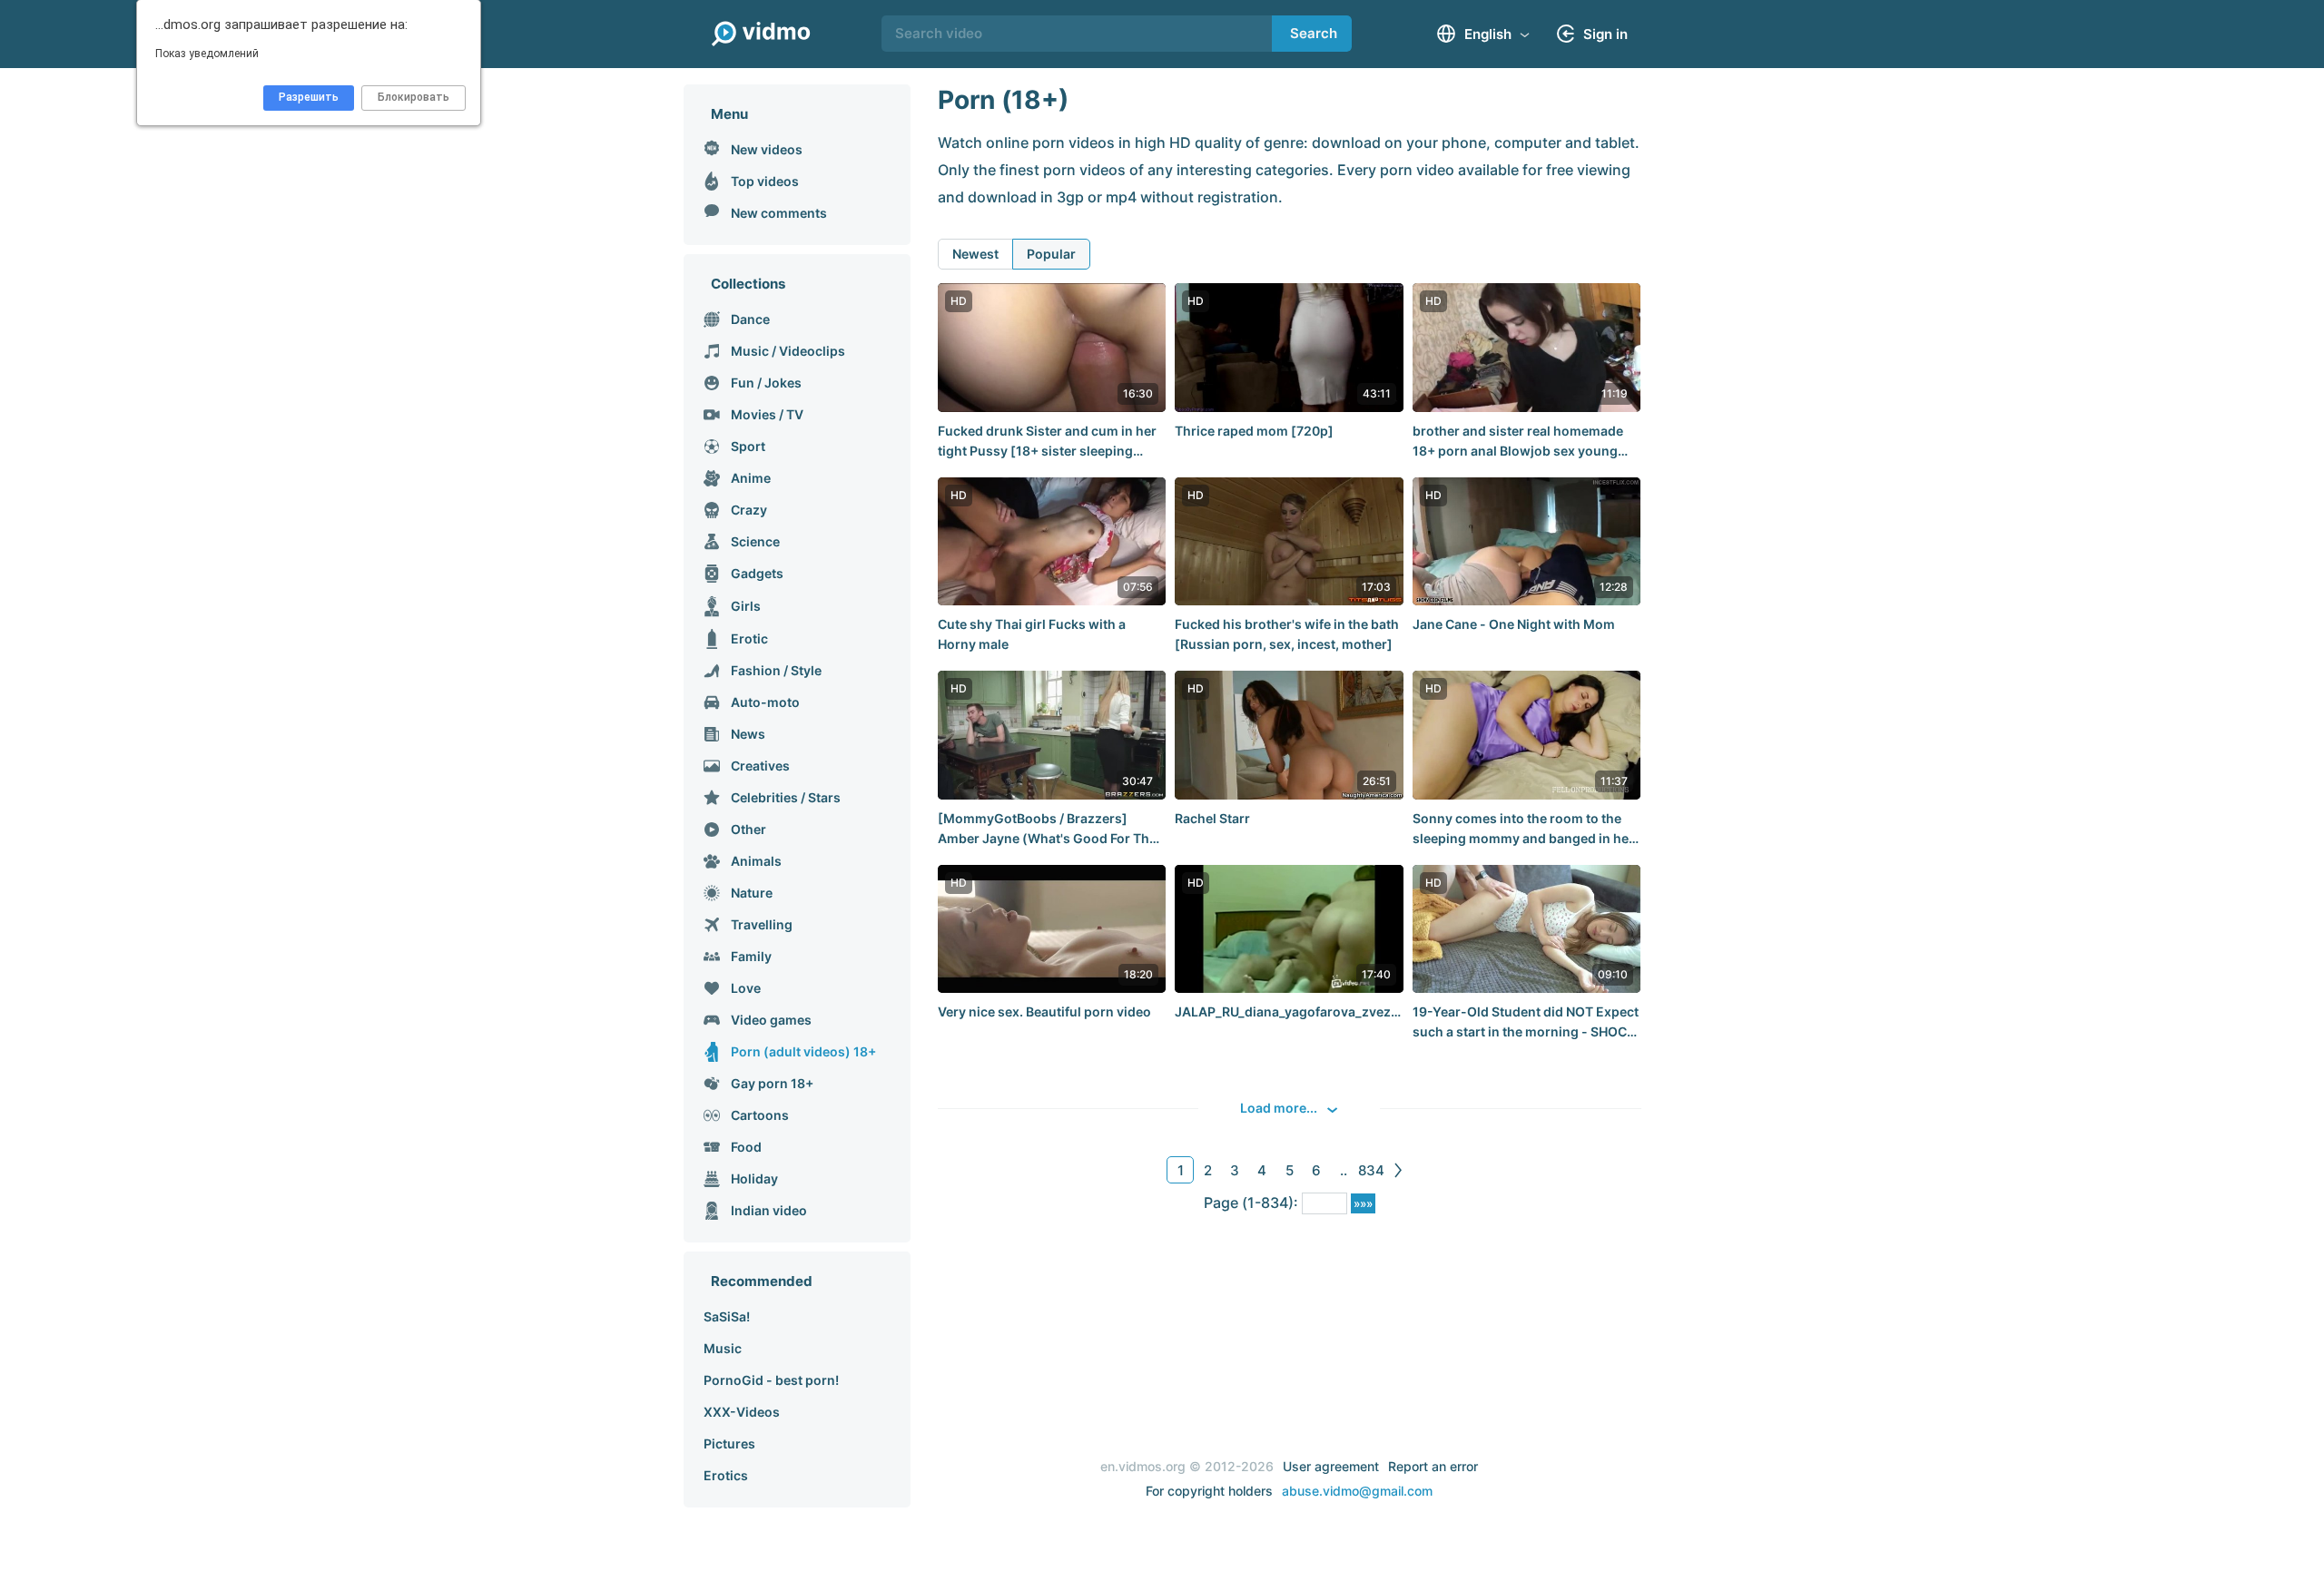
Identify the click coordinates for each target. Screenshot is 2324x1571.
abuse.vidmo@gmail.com (1357, 1491)
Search (1314, 33)
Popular (1051, 254)
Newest (975, 254)
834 (1371, 1170)
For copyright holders (1209, 1491)
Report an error (1433, 1466)
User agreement (1331, 1466)
